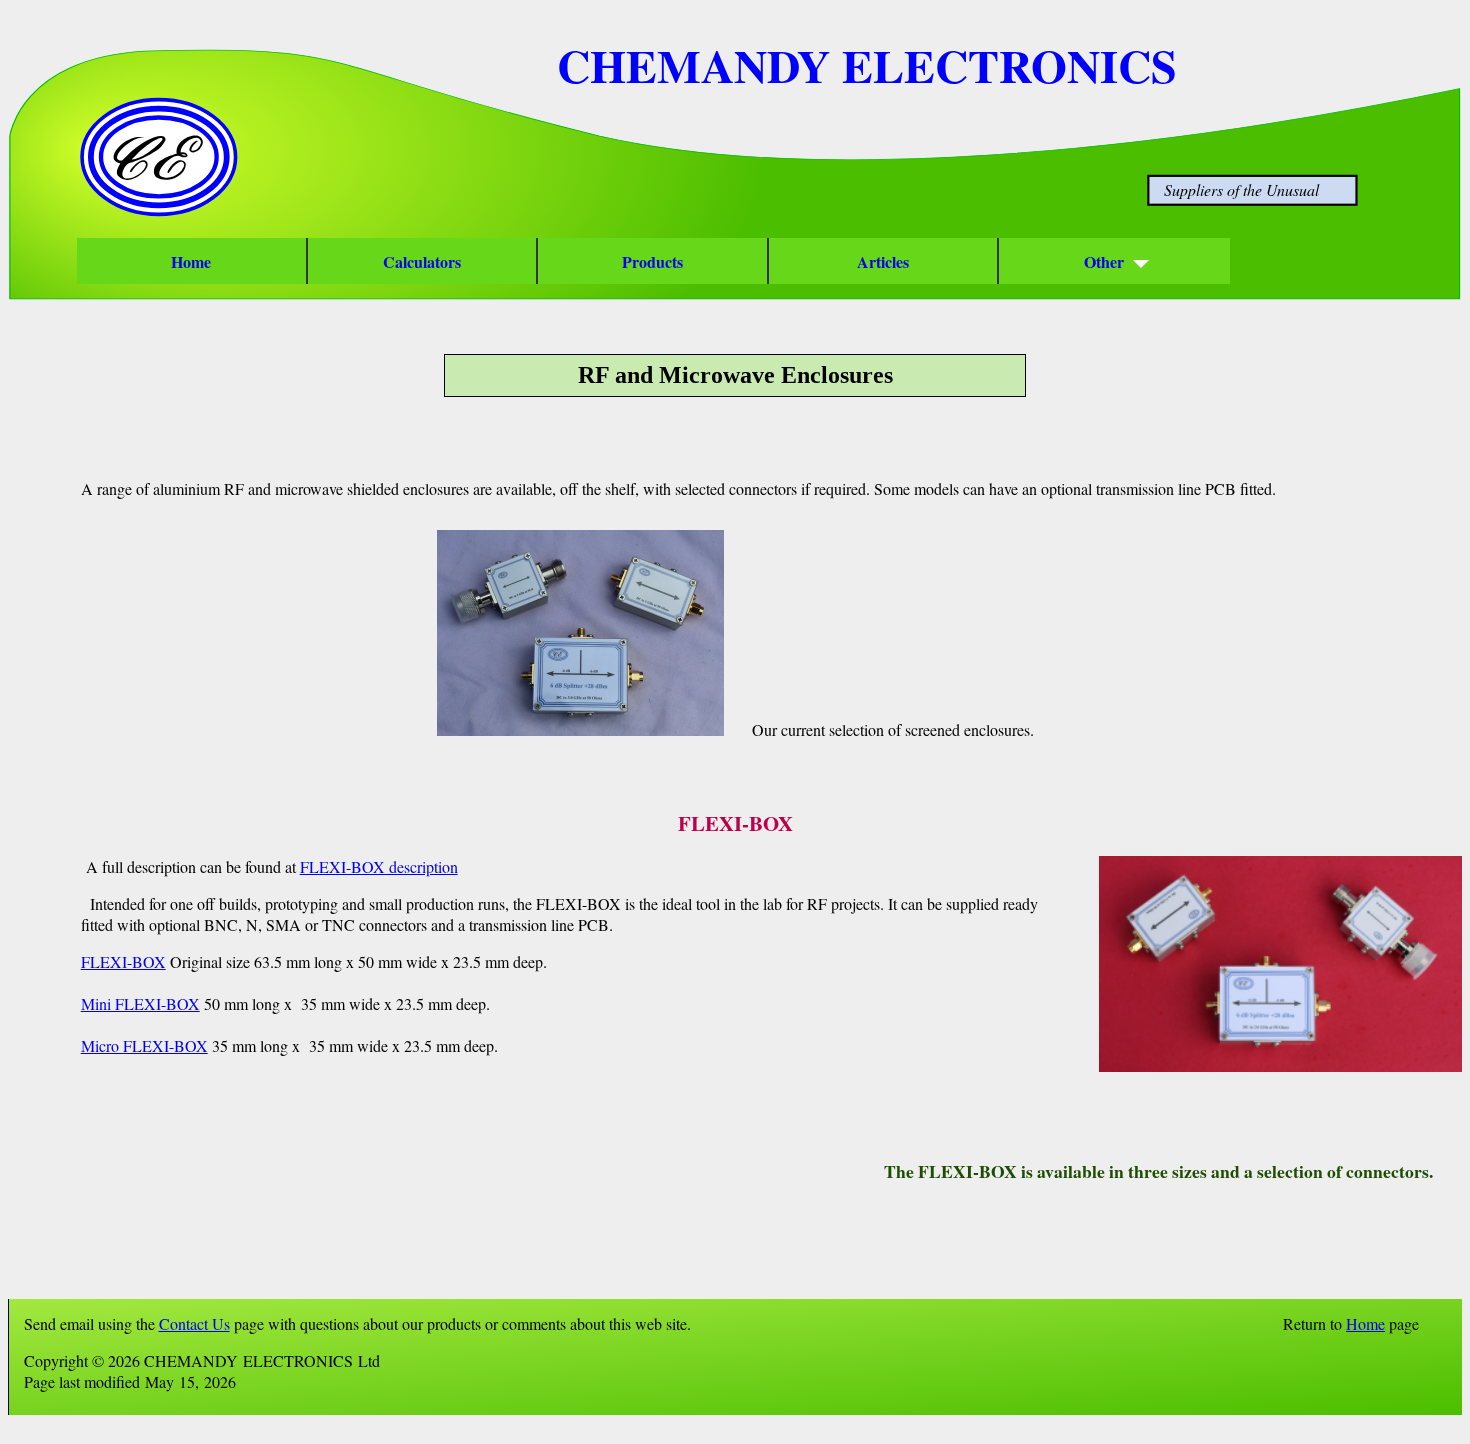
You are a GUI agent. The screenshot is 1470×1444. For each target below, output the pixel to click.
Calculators (422, 261)
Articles (883, 261)
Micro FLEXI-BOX (144, 1045)
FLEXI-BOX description (379, 866)
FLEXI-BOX (123, 961)
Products (652, 261)
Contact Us (194, 1323)
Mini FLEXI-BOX (140, 1003)
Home (191, 261)
